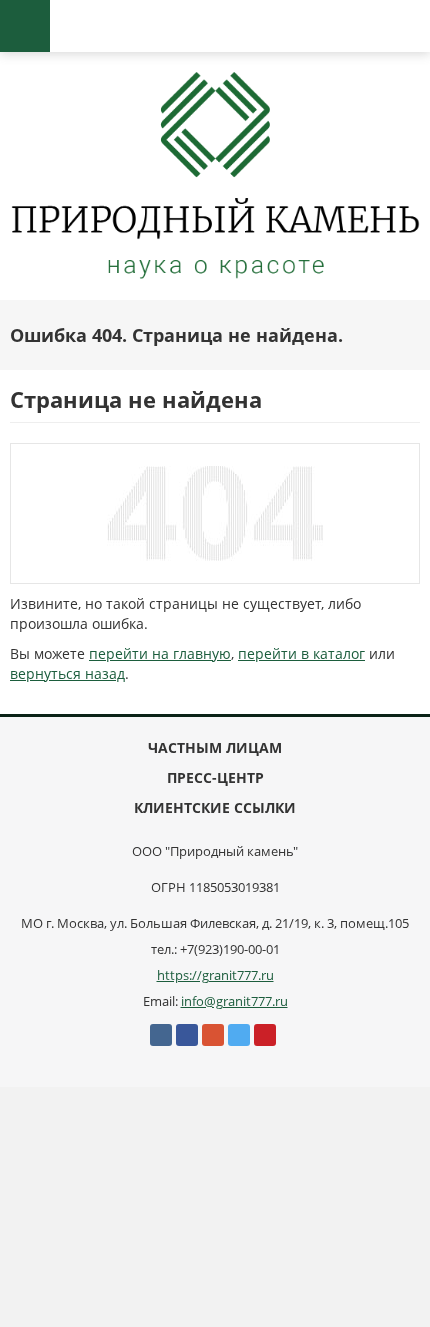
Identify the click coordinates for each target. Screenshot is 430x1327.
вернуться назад (67, 673)
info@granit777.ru (234, 1001)
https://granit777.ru (215, 975)
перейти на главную (160, 653)
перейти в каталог (301, 653)
